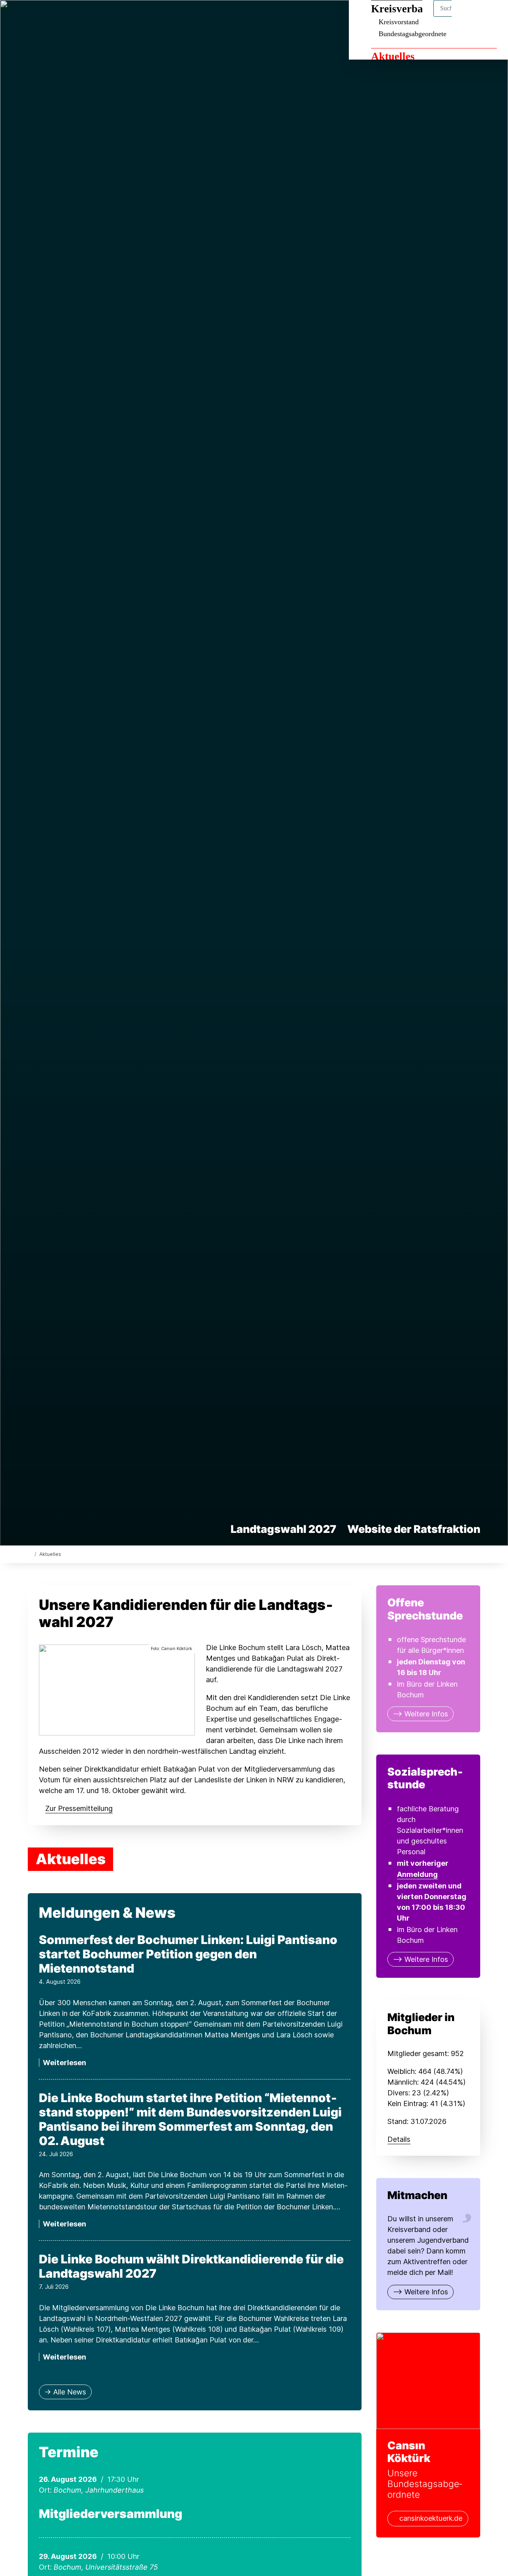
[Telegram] (58, 17)
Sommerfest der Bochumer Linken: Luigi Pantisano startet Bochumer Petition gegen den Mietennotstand (188, 1954)
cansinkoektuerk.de (431, 2518)
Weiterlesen (64, 2063)
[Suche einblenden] (468, 16)
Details (399, 2139)
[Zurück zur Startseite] (30, 1554)
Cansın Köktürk (409, 2452)
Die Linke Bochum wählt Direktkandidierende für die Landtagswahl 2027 (191, 2266)
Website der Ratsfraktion (414, 1529)
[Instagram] (45, 17)
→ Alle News (65, 2392)
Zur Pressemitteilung (79, 1808)
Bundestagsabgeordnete (413, 34)
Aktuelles (393, 56)
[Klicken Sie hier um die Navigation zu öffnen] (492, 16)
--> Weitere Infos (420, 1714)
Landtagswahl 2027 (283, 1529)
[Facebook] (32, 17)
